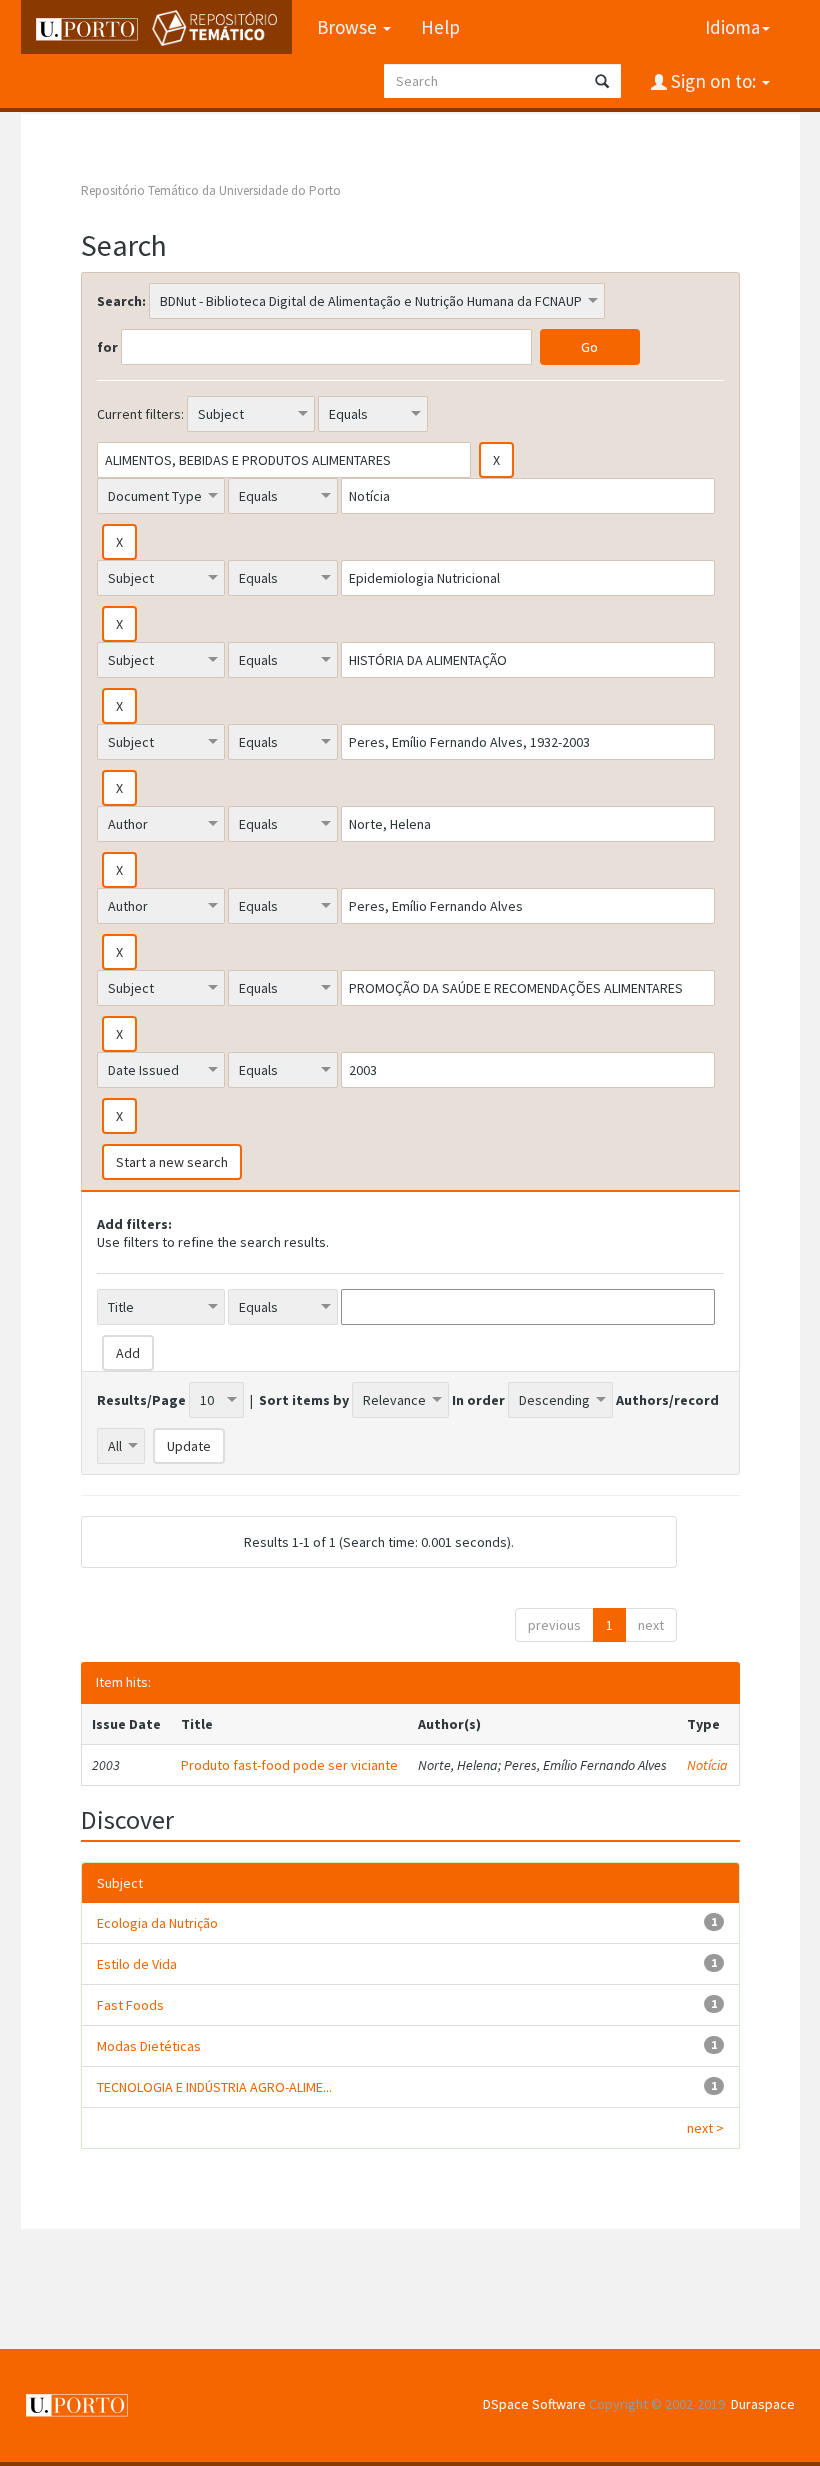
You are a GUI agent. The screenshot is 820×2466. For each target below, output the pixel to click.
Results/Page (141, 1400)
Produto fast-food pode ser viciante (289, 1765)
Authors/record (667, 1400)
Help (440, 27)
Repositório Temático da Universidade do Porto (211, 190)
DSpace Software (534, 2404)
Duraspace (763, 2404)
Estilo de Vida (137, 1964)
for (107, 347)
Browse (349, 27)
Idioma (732, 27)
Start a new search (172, 1162)
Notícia (707, 1765)
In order (478, 1400)
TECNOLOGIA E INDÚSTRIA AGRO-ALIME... (214, 2087)
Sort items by (304, 1400)
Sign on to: (713, 81)
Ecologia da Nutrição (157, 1923)
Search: (121, 301)
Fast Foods (130, 2005)
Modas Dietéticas (149, 2046)
